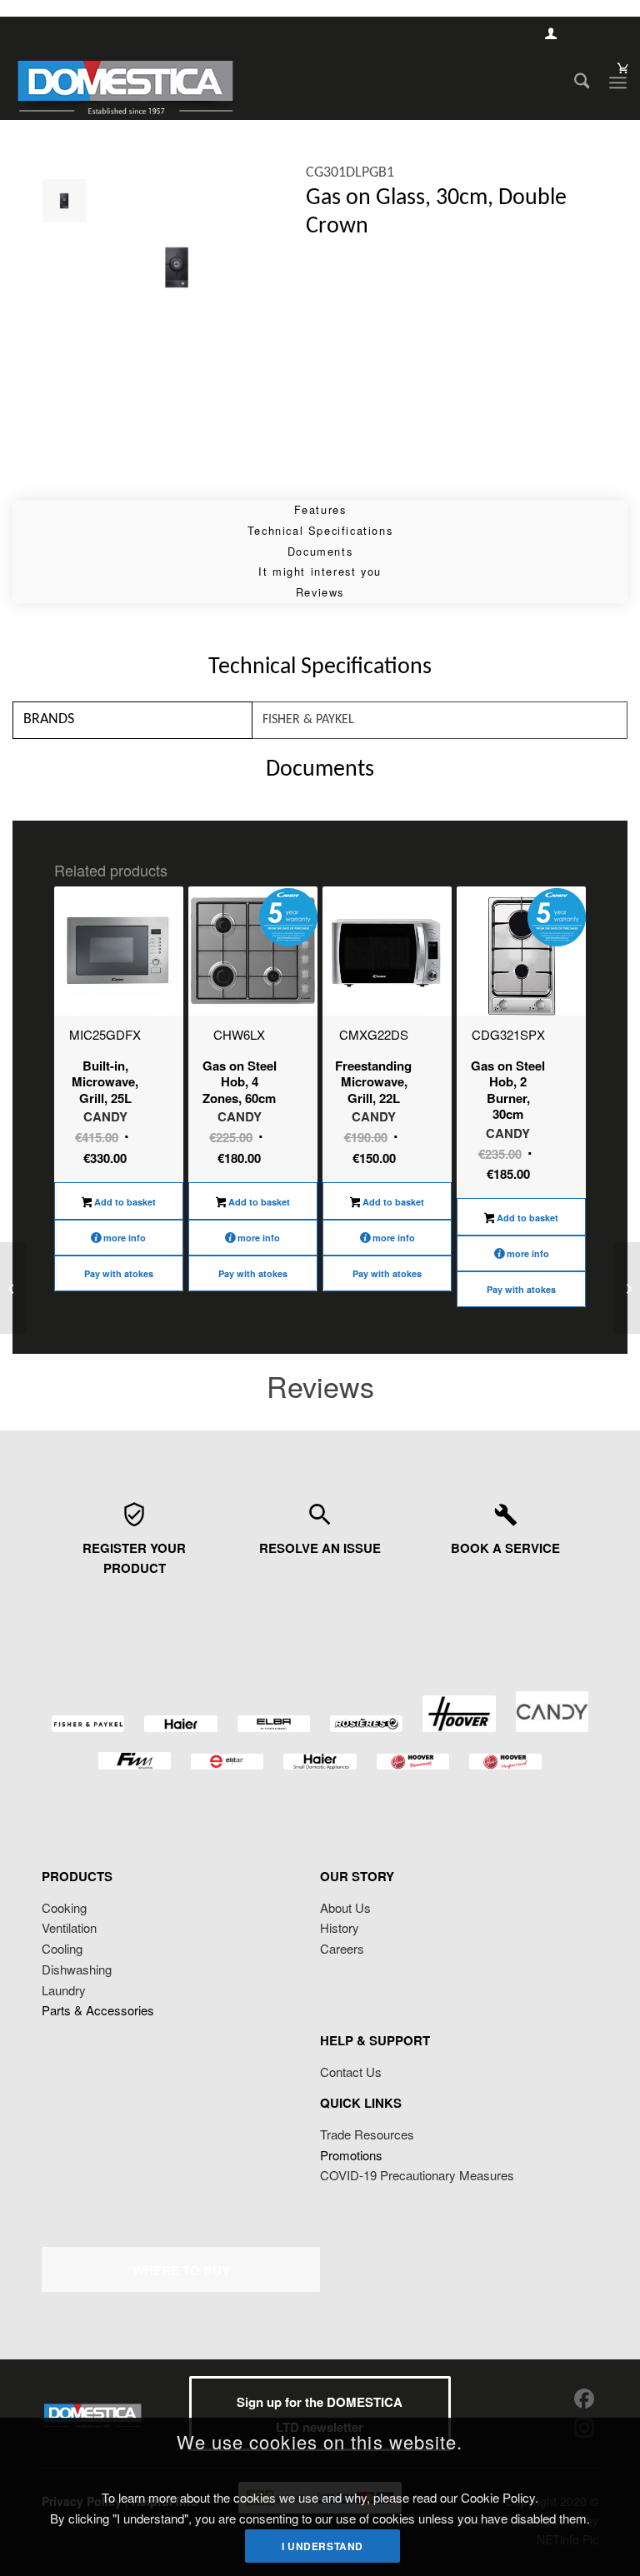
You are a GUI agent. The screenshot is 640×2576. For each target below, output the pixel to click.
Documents (320, 551)
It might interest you (320, 571)
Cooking (64, 1907)
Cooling (62, 1948)
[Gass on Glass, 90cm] (627, 1288)
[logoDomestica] (125, 82)
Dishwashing (77, 1969)
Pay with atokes (119, 1273)
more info (125, 1238)
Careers (342, 1948)
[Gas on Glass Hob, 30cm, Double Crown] (13, 1288)
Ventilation (69, 1927)
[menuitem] (574, 82)
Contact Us (351, 2072)
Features (320, 509)
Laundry (64, 1990)
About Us (345, 1907)
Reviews (320, 592)
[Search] (574, 82)
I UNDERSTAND (322, 2546)
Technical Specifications (320, 530)
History (340, 1927)
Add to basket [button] (124, 1202)
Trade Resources (367, 2134)
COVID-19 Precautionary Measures (417, 2175)
